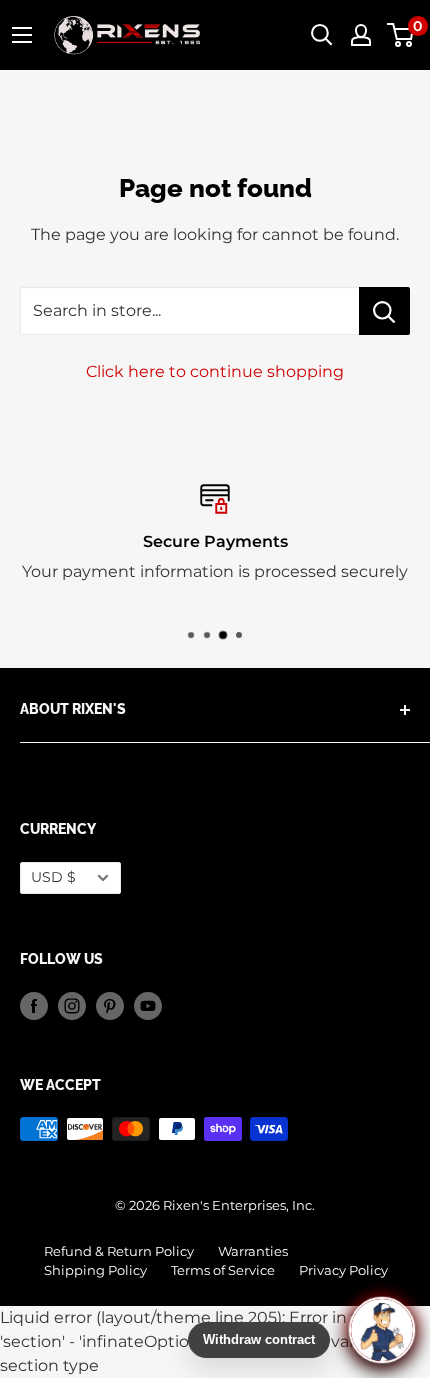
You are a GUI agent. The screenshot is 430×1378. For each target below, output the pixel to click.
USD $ (53, 877)
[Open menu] (22, 35)
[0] (401, 35)
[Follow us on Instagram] (72, 1006)
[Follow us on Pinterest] (110, 1006)
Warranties (253, 1251)
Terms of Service (223, 1270)
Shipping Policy (95, 1270)
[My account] (361, 35)
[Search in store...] (384, 311)
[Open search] (322, 35)
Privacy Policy (343, 1270)
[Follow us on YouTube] (148, 1006)
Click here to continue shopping (215, 371)
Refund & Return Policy (119, 1251)
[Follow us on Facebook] (34, 1006)
